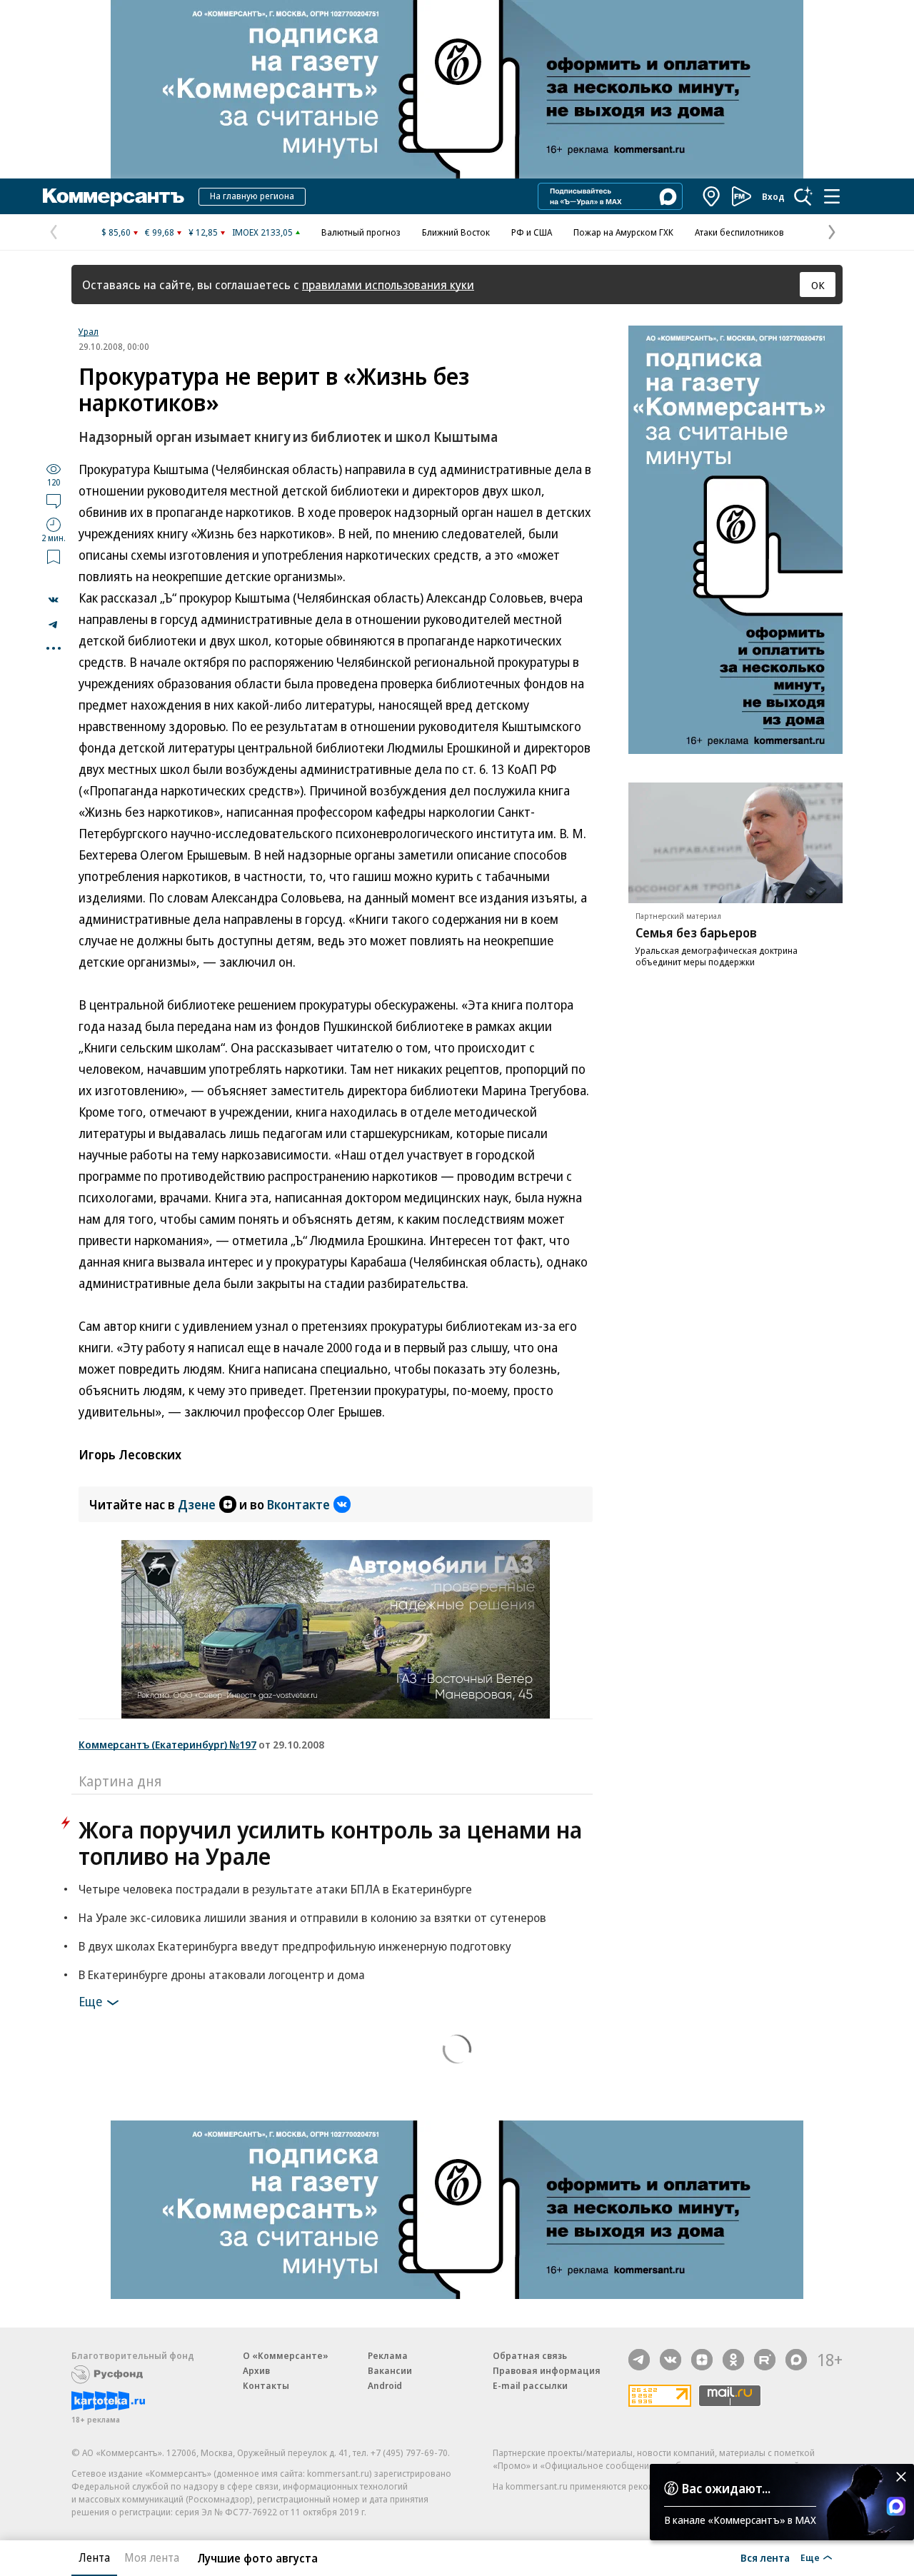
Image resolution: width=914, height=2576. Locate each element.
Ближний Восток (456, 232)
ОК (818, 285)
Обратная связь (530, 2355)
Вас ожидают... (726, 2488)
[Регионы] (712, 196)
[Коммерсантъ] (114, 196)
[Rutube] (765, 2360)
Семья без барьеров (696, 932)
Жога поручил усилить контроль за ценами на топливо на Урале (330, 1843)
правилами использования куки (388, 285)
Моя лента (152, 2557)
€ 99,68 (160, 232)
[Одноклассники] (733, 2360)
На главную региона (252, 196)
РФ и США (532, 232)
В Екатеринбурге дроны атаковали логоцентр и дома (222, 1974)
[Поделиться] (54, 600)
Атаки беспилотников (739, 232)
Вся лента (765, 2557)
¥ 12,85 (203, 232)
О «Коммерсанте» (286, 2355)
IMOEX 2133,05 (262, 232)
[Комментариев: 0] (54, 500)
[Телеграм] (639, 2360)
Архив (256, 2370)
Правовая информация (547, 2370)
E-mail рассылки (530, 2385)
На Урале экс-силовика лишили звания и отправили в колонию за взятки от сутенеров (312, 1917)
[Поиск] (803, 196)
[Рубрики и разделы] (832, 196)
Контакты (266, 2385)
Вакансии (390, 2370)
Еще (90, 2001)
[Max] (796, 2360)
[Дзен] (702, 2360)
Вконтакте (298, 1504)
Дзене (197, 1504)
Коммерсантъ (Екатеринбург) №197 (167, 1744)
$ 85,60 (116, 232)
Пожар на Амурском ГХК (623, 232)
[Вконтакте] (671, 2360)
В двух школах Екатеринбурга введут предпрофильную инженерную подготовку (295, 1946)
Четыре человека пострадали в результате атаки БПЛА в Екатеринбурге (275, 1889)
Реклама (388, 2355)
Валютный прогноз (361, 232)
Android (385, 2385)
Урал (89, 331)
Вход (773, 196)
